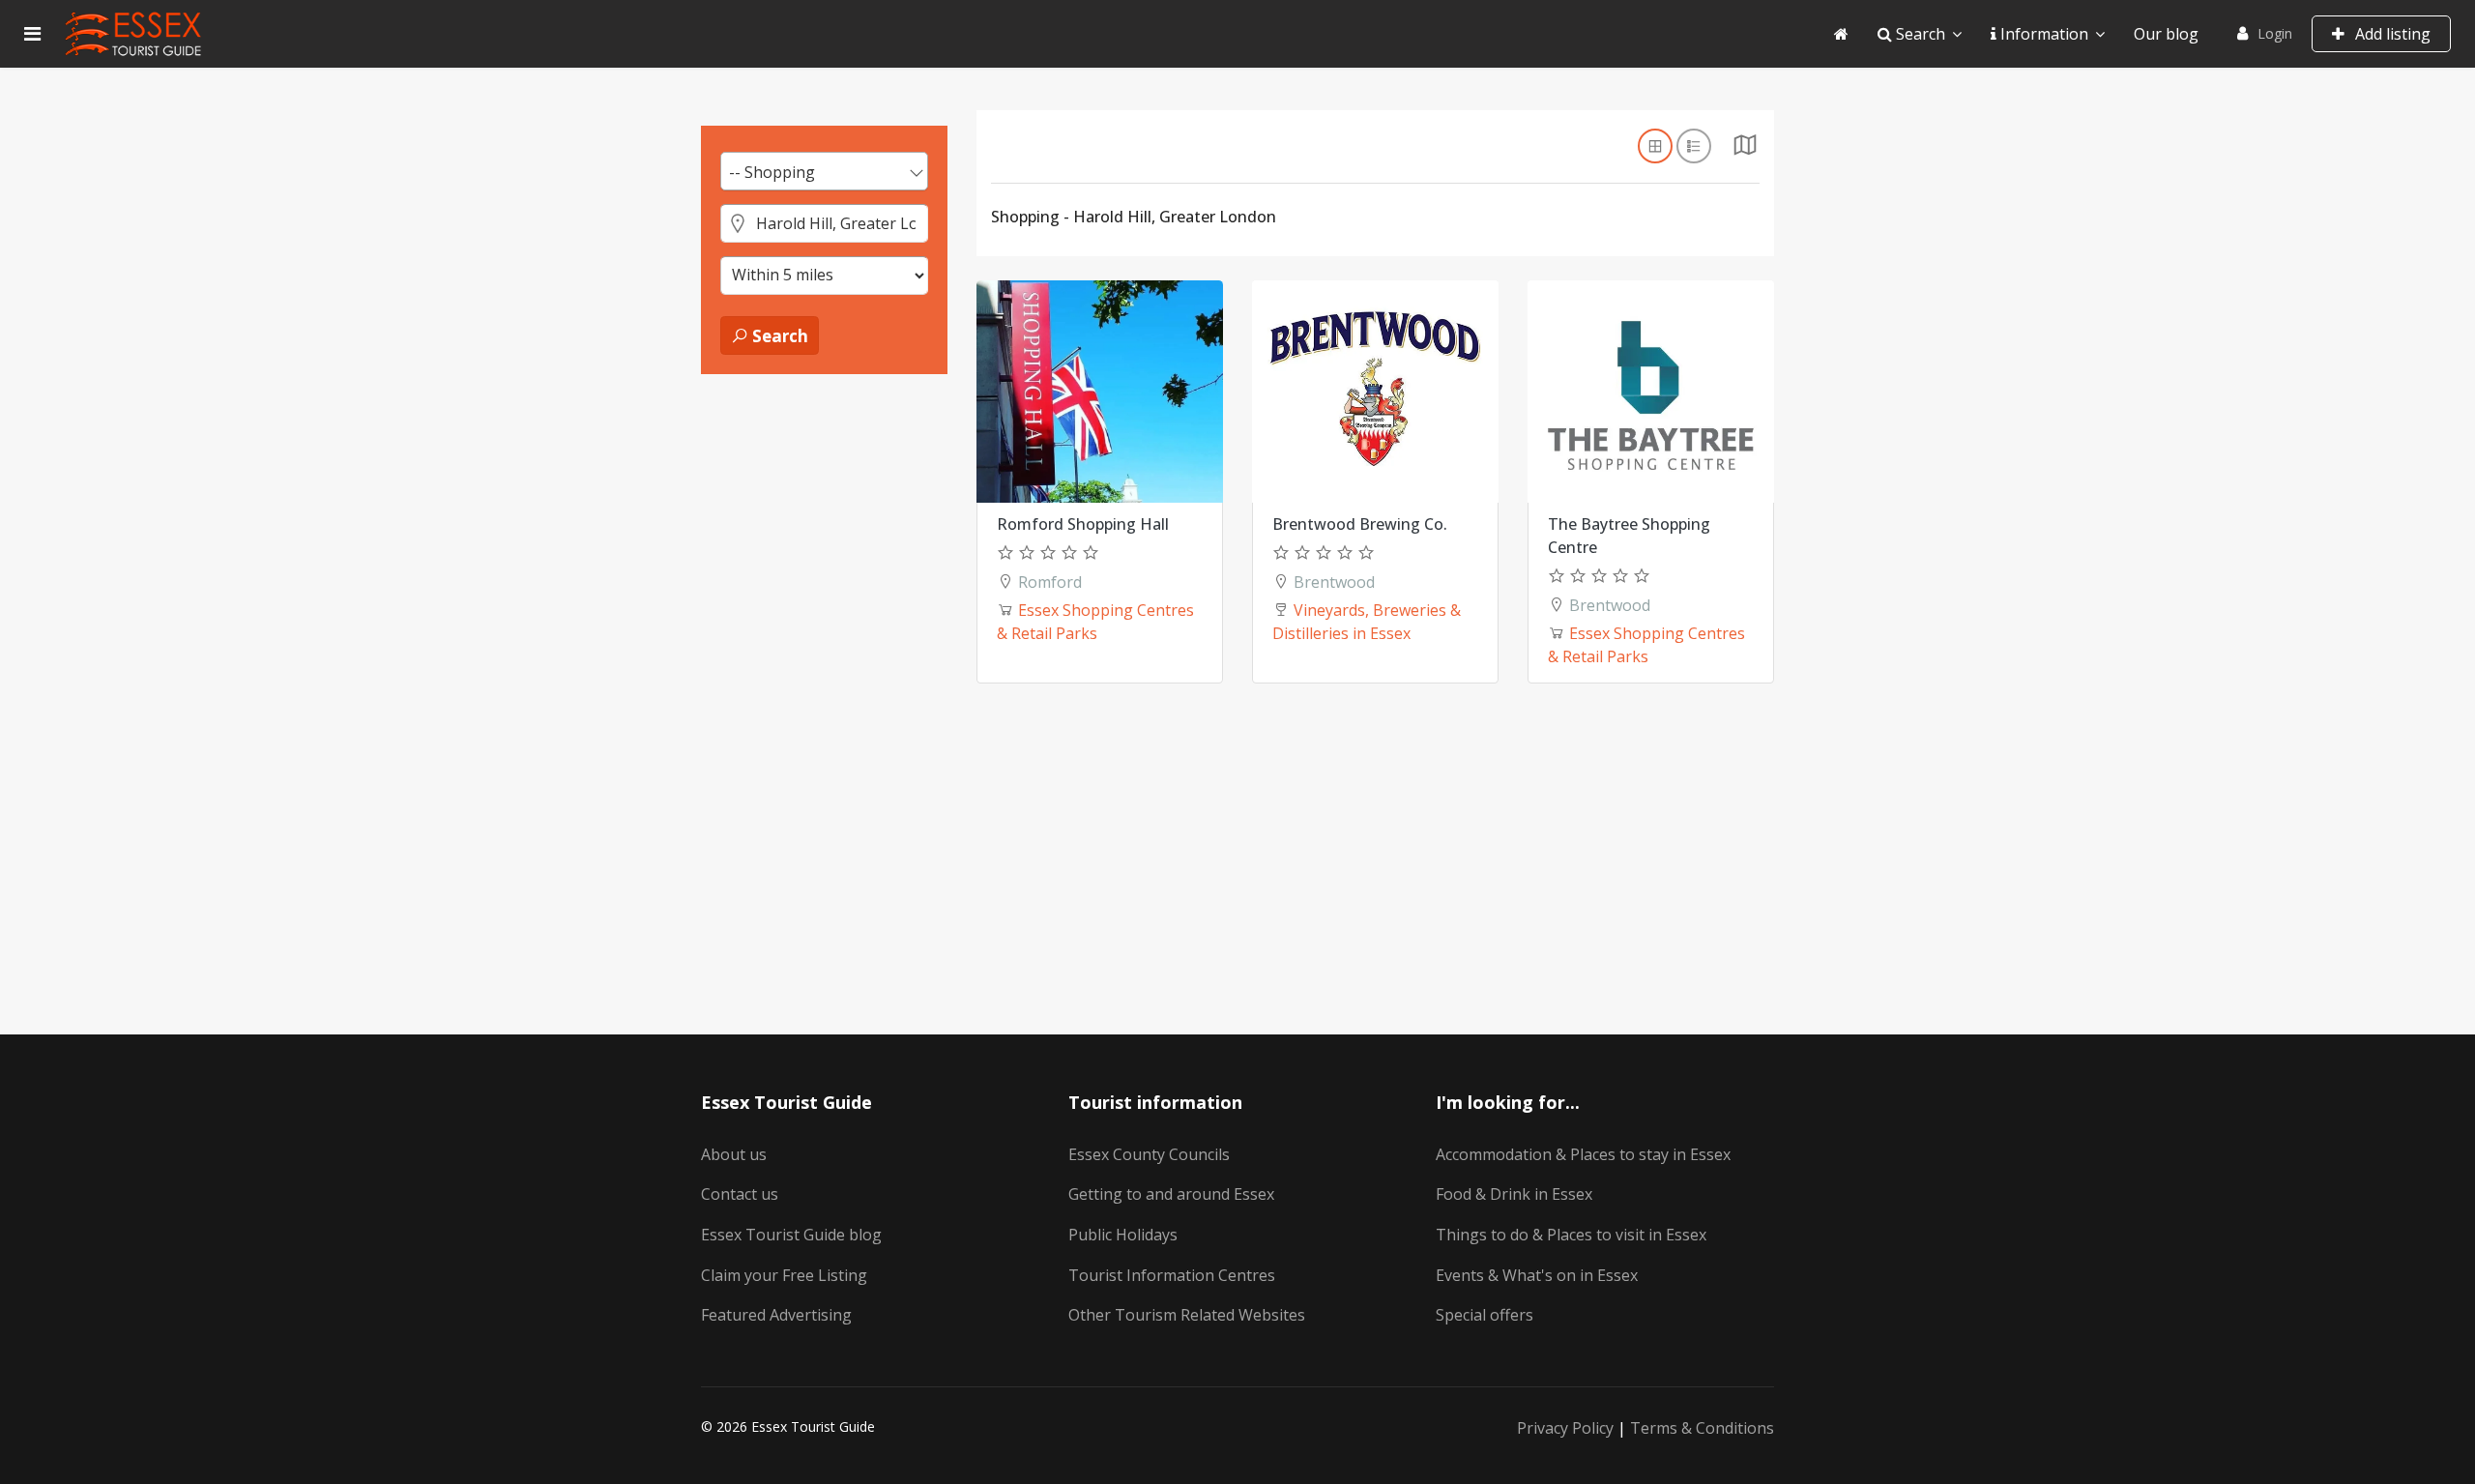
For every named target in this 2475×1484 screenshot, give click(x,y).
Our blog (2166, 34)
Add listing (2391, 34)
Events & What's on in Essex (1537, 1275)
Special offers (1485, 1315)
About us (734, 1154)
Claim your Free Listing (784, 1275)
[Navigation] (32, 34)
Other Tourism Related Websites (1187, 1315)
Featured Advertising (776, 1315)
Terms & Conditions (1702, 1428)
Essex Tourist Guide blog (791, 1235)
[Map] (1745, 150)
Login (2275, 33)
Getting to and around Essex (1171, 1194)
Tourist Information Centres (1172, 1275)
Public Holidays (1123, 1235)
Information (2042, 34)
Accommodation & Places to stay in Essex (1583, 1154)
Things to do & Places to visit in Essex (1571, 1235)
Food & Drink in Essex (1514, 1194)
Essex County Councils (1149, 1154)
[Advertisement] (824, 687)
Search (1919, 34)
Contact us (740, 1194)
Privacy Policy (1565, 1428)
